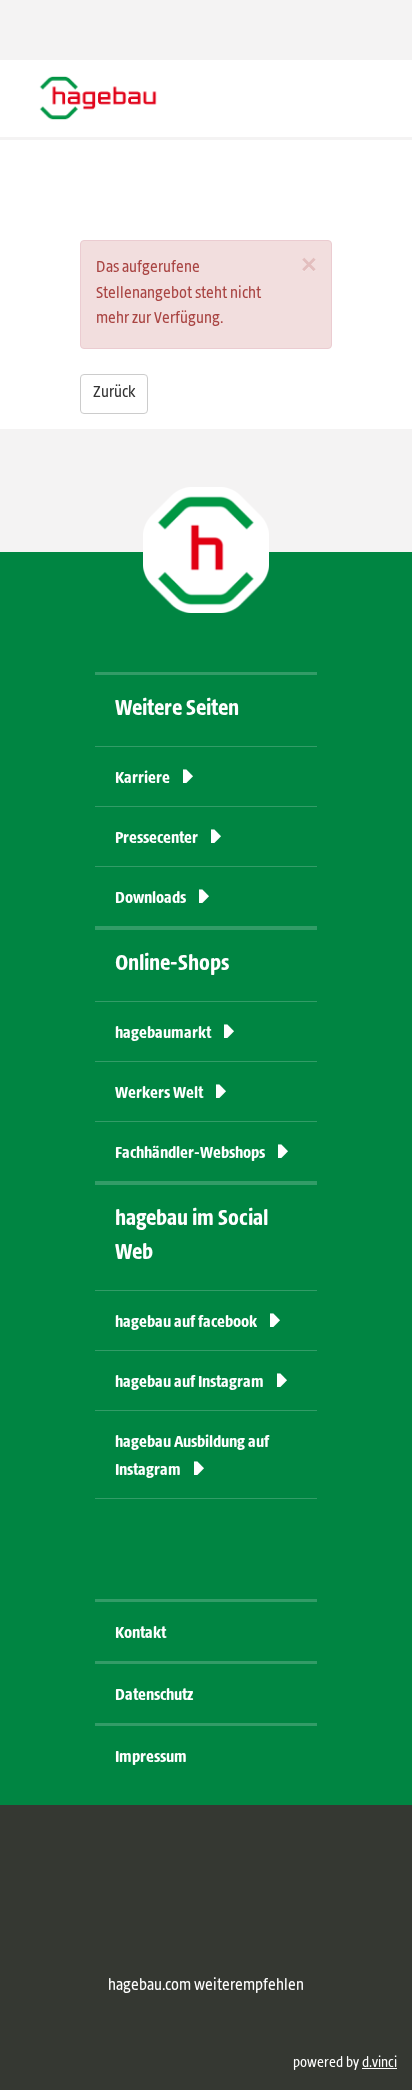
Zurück (114, 393)
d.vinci (379, 2063)
